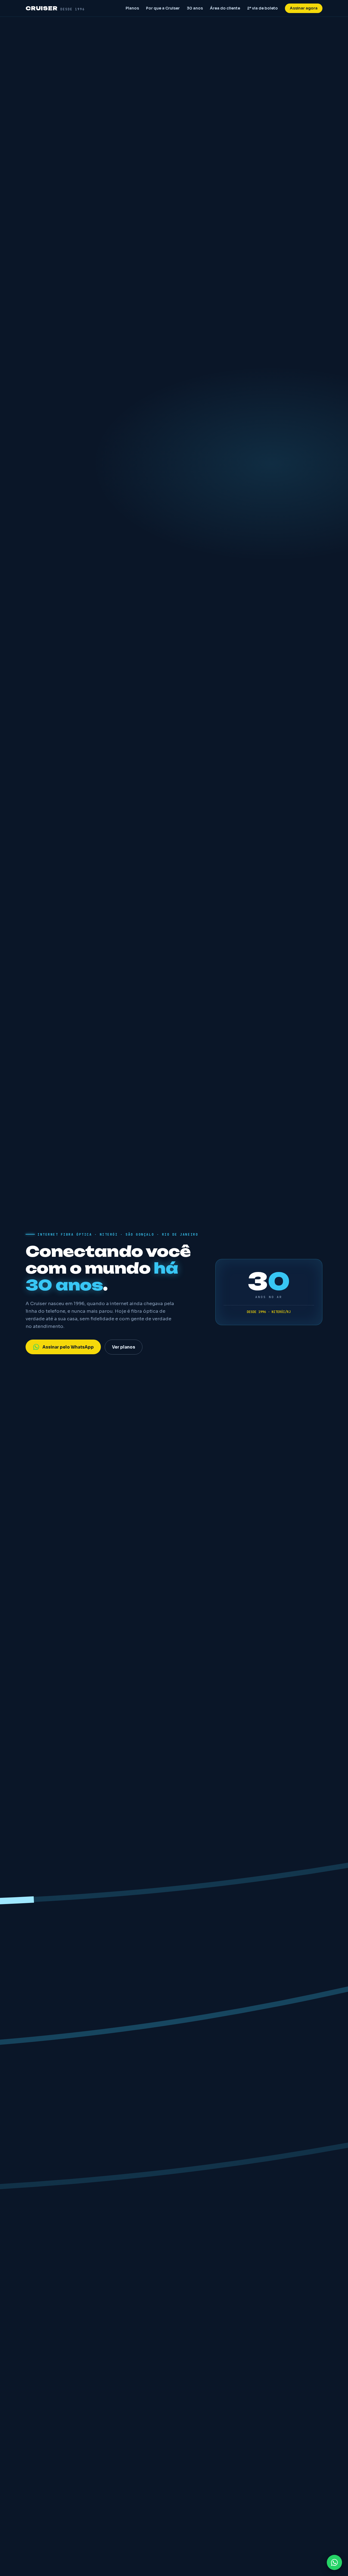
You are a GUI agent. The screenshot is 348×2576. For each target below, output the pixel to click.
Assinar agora (304, 8)
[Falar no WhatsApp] (334, 2562)
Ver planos (124, 1347)
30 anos (195, 8)
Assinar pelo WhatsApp (68, 1347)
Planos (132, 8)
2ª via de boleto (262, 8)
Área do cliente (225, 8)
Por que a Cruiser (163, 8)
